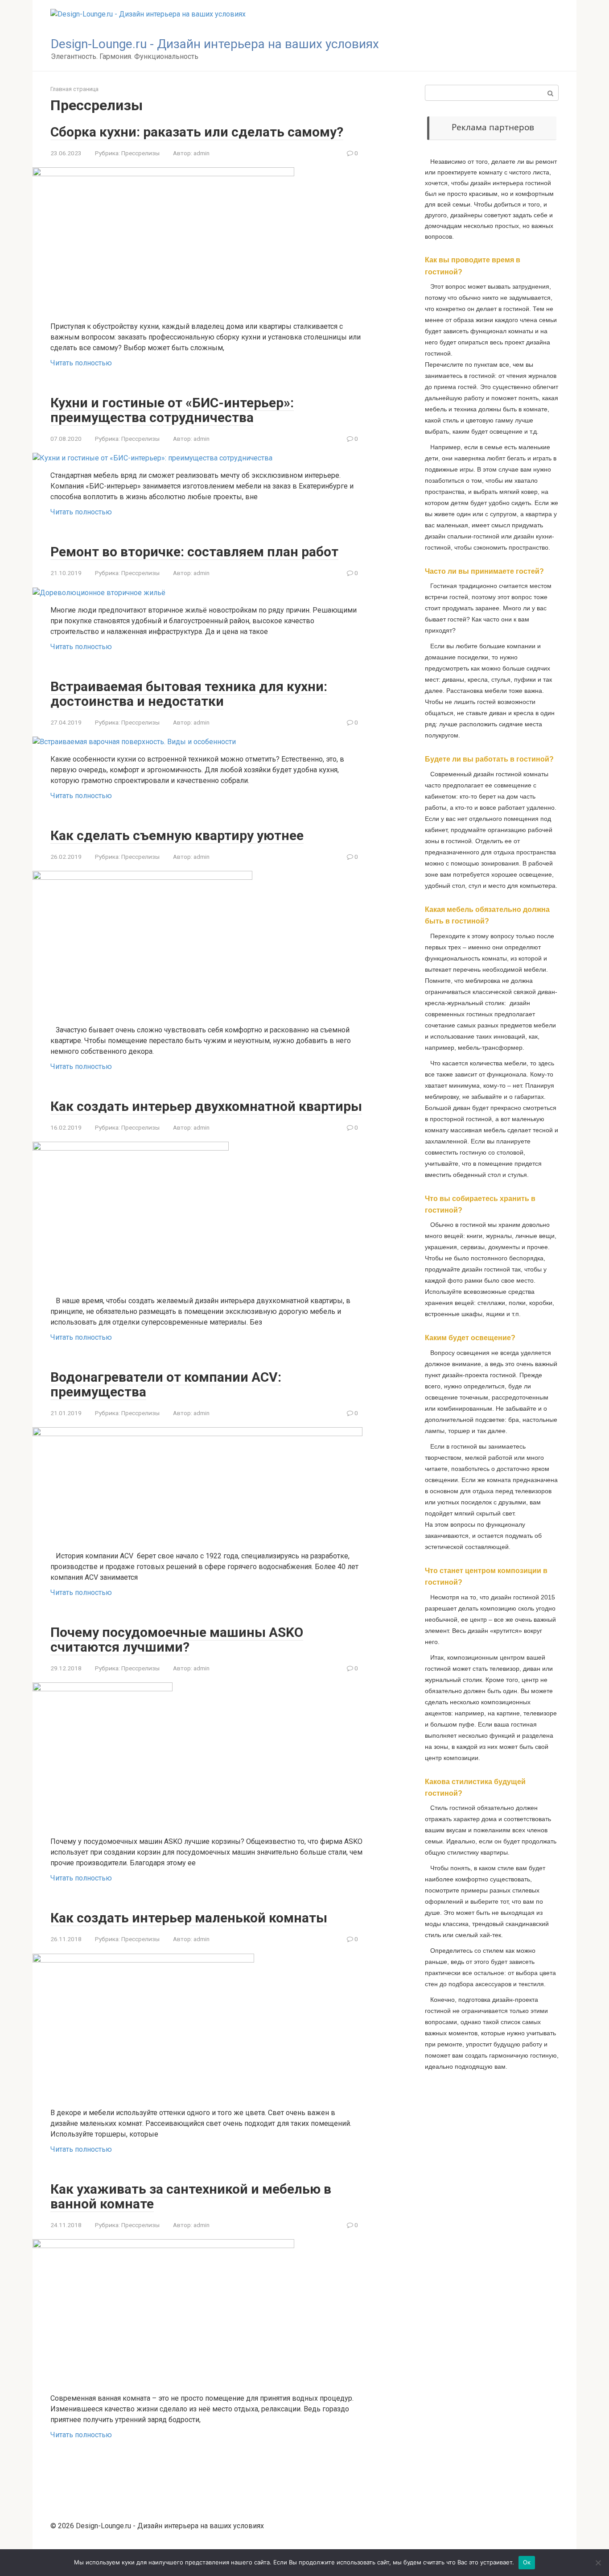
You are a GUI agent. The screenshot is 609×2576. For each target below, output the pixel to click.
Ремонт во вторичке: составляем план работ (194, 552)
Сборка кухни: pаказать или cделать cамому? (197, 132)
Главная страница (74, 89)
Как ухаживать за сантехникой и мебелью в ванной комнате (191, 2196)
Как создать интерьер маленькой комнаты (189, 1918)
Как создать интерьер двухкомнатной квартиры (206, 1106)
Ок (527, 2562)
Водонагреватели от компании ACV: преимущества (166, 1384)
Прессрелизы (140, 153)
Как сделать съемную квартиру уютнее (177, 835)
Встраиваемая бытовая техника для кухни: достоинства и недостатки (189, 694)
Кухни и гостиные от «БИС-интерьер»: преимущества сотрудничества (172, 410)
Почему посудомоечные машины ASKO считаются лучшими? (177, 1640)
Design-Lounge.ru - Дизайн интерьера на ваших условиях (215, 44)
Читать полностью (81, 363)
